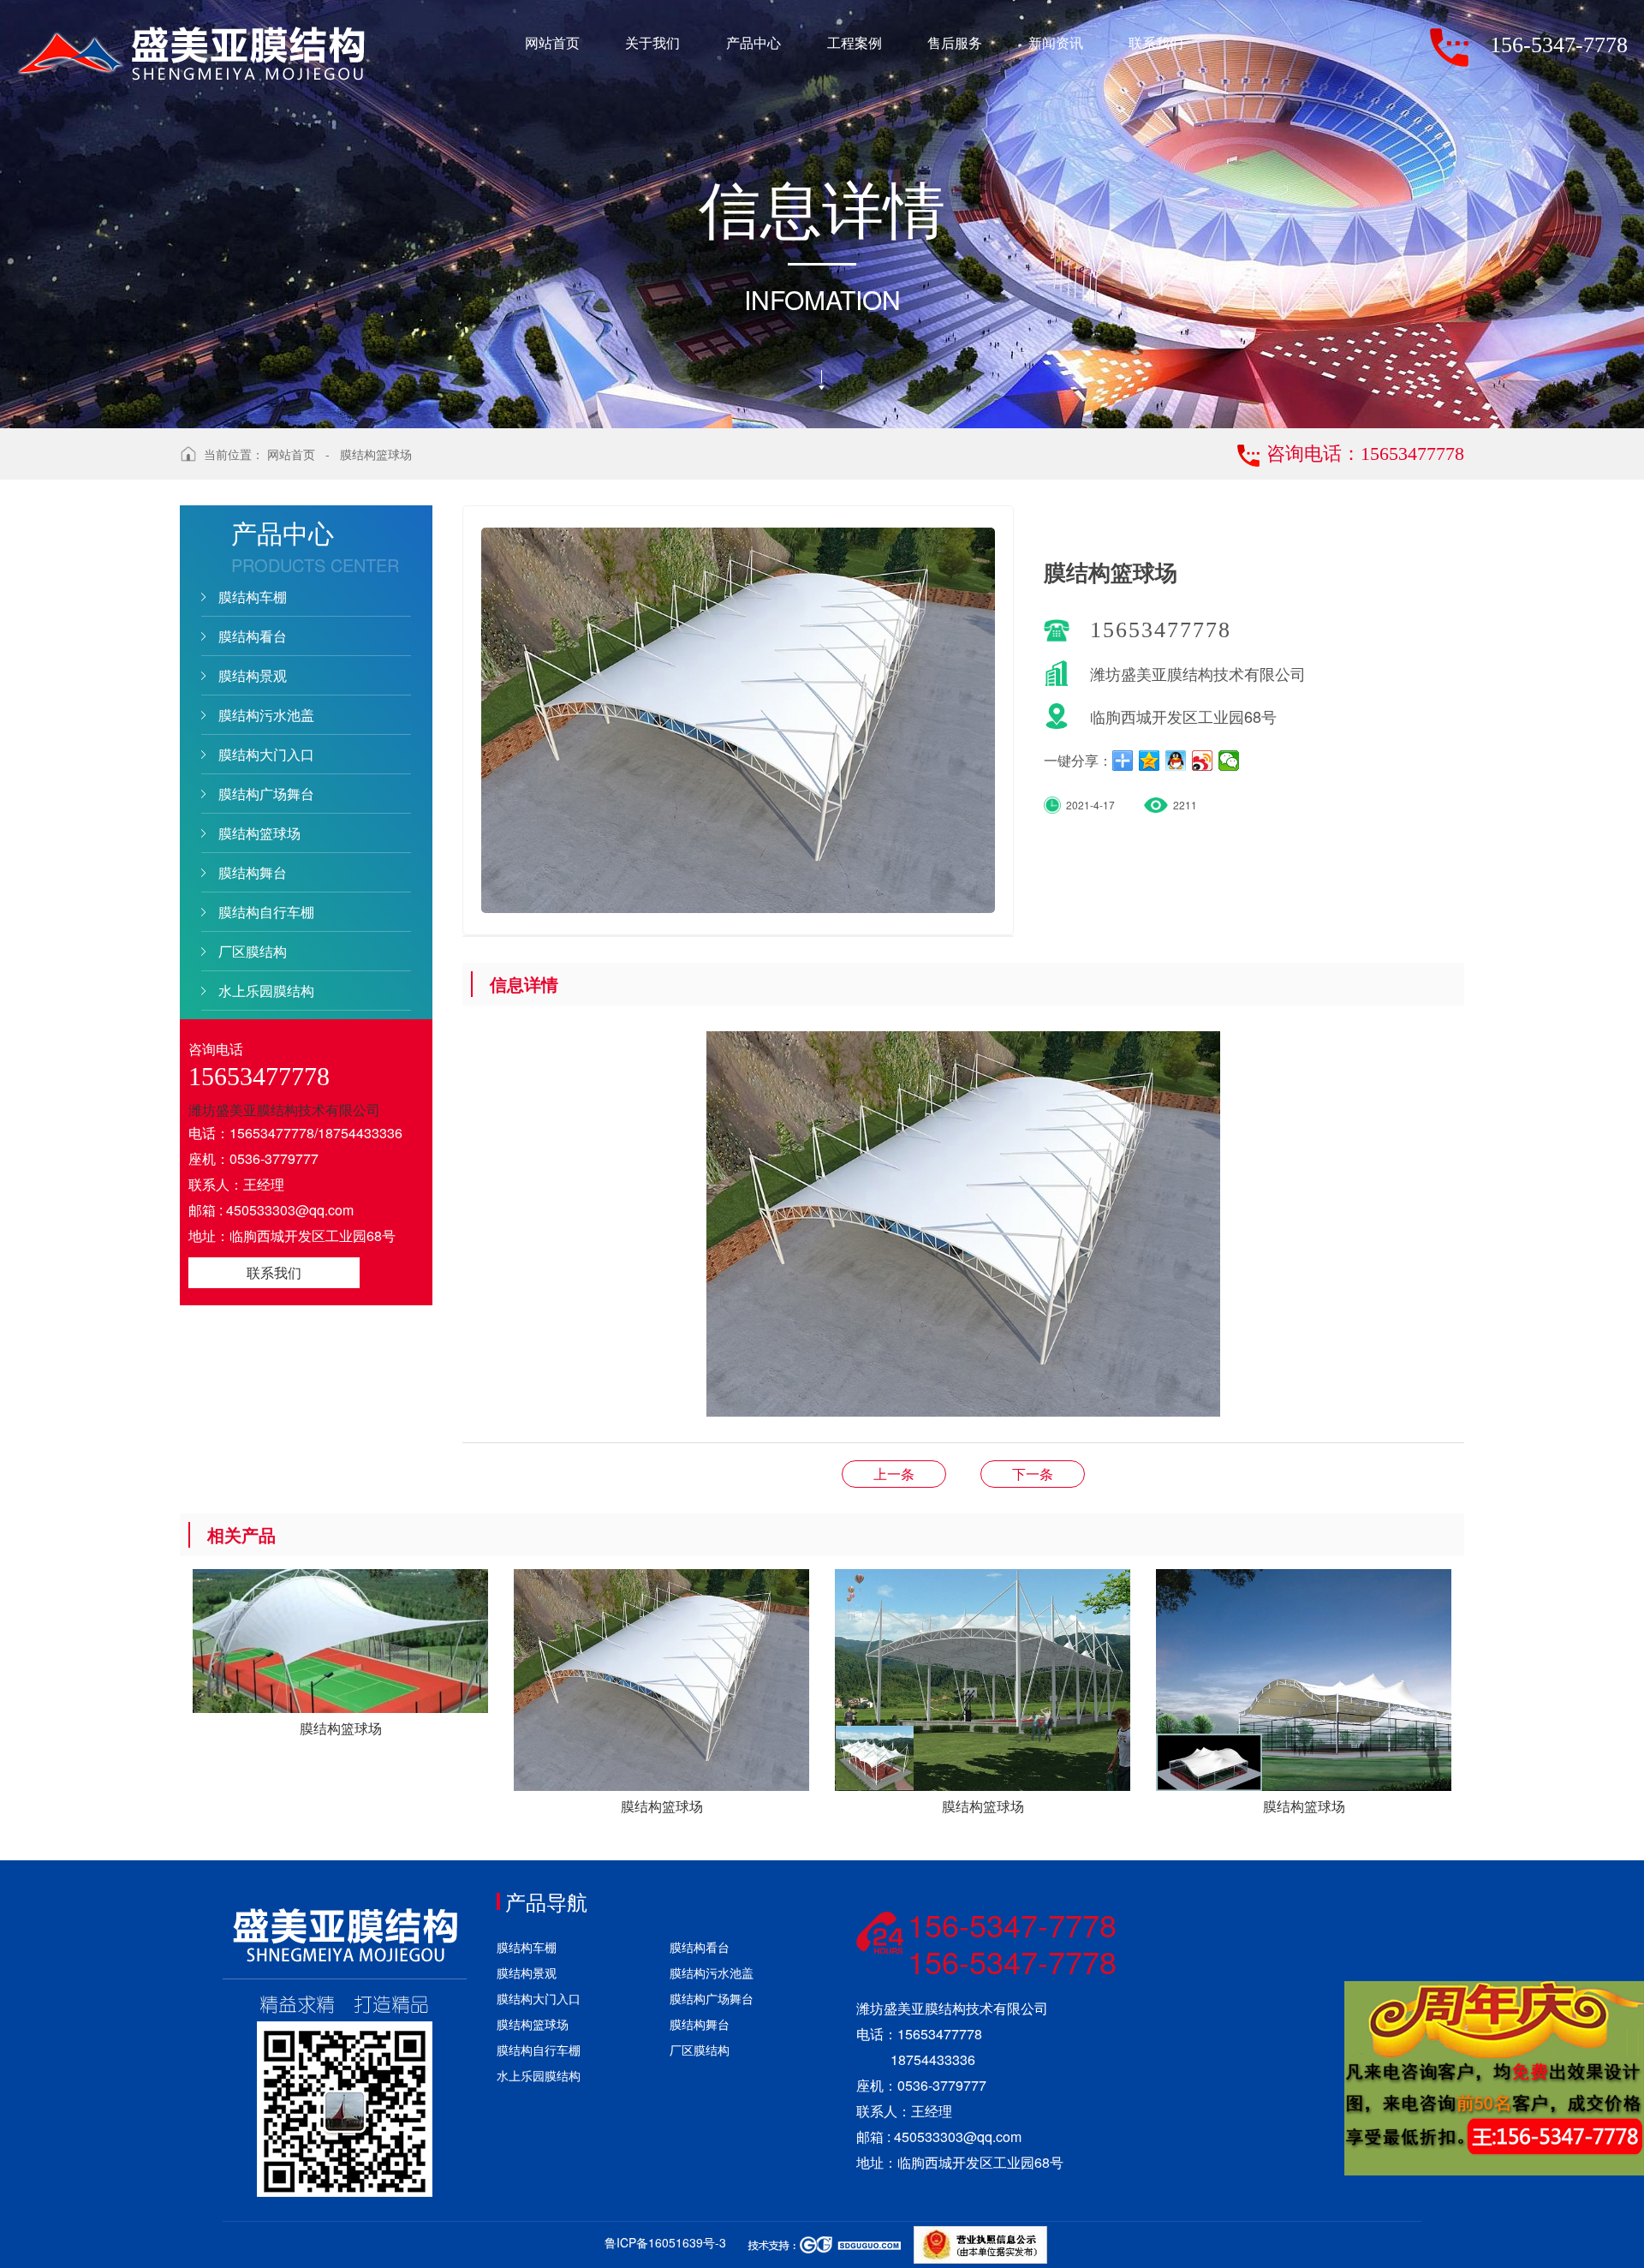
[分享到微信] (1229, 761)
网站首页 (291, 454)
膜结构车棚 (253, 597)
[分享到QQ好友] (1176, 761)
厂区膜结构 (253, 951)
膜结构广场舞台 (266, 794)
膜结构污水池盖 (266, 715)
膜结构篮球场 (376, 454)
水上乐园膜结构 (266, 991)
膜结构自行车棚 (266, 912)
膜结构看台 (253, 636)
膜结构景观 (253, 675)
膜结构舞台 (253, 872)
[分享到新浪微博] (1203, 761)
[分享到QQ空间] (1150, 761)
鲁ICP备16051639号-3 (665, 2242)
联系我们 (274, 1272)
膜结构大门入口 (266, 754)
